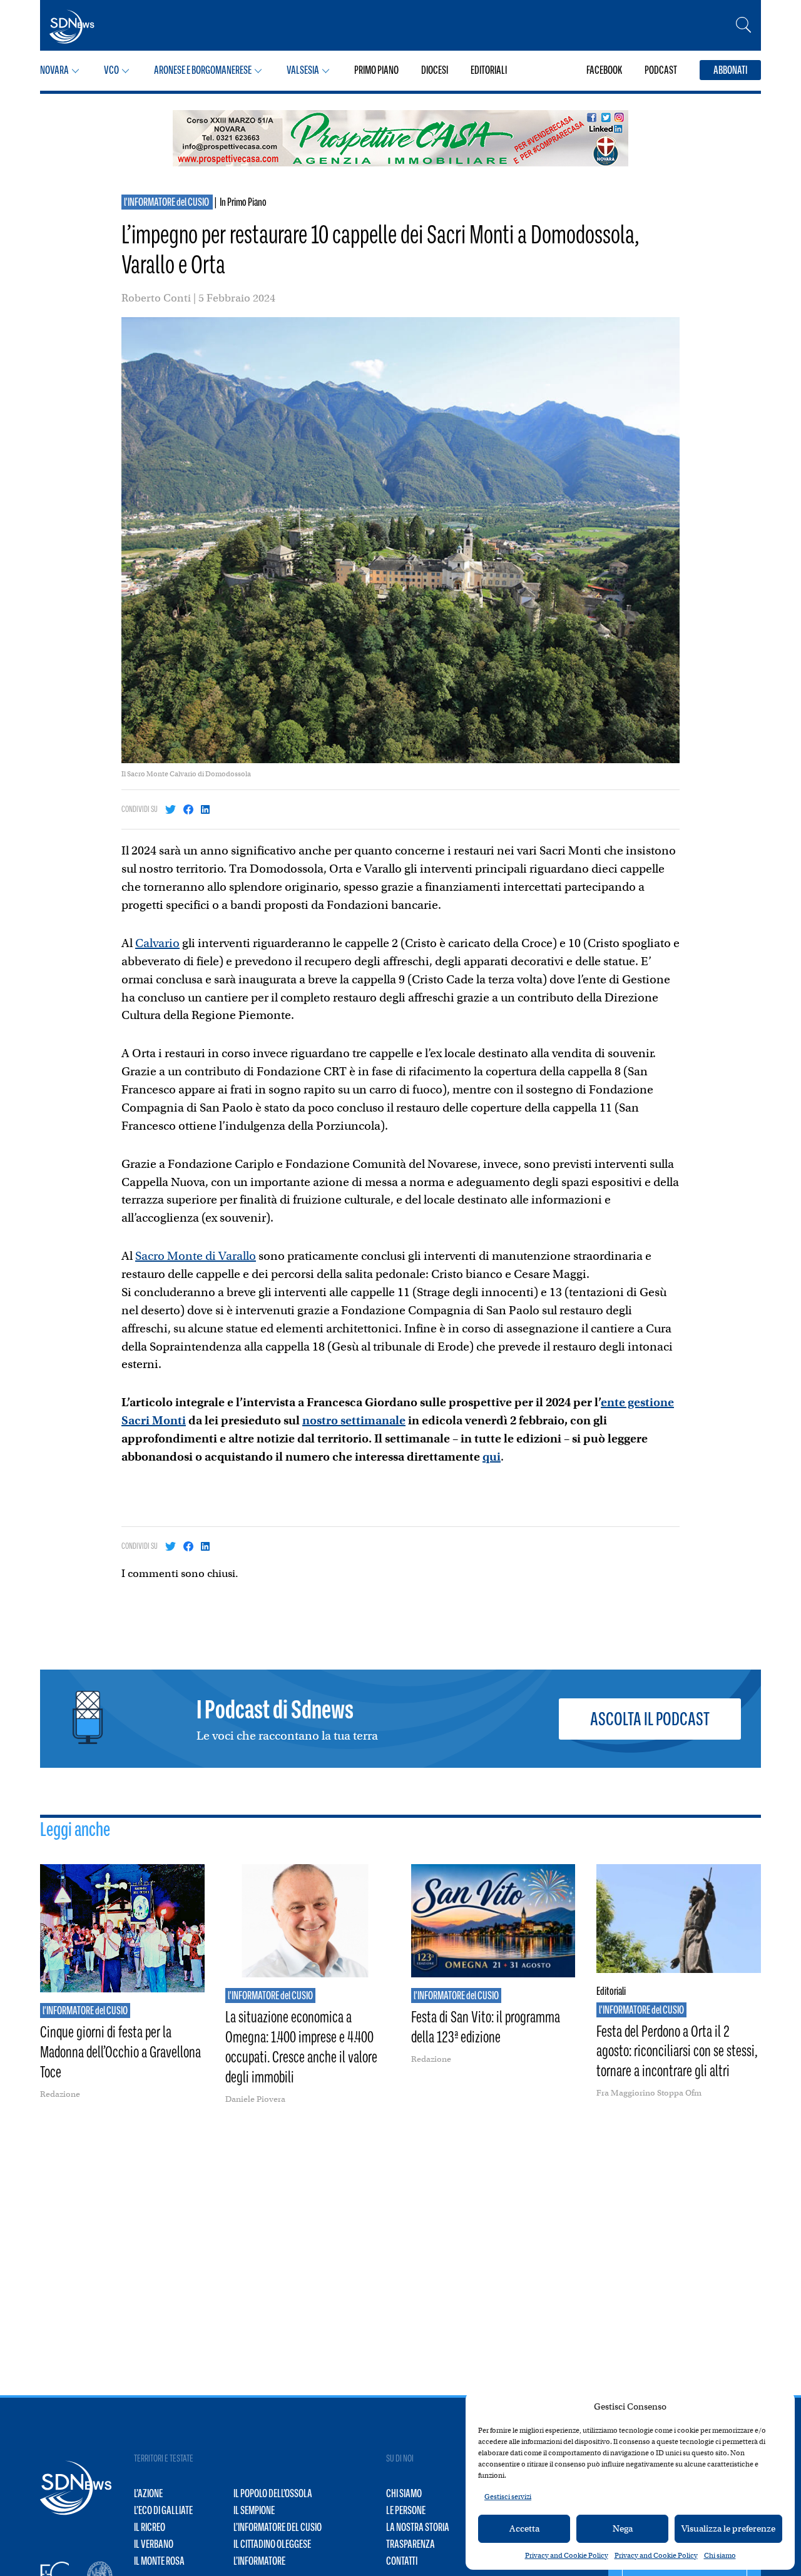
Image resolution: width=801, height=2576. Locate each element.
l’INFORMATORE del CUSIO (278, 2527)
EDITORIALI (489, 70)
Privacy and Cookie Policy (567, 2555)
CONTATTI (402, 2561)
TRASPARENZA (411, 2544)
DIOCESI (435, 70)
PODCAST (661, 70)
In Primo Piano (243, 202)
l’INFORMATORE (259, 2561)
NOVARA (54, 70)
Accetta (524, 2528)
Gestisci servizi (508, 2497)
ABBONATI (730, 70)
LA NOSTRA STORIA (418, 2527)
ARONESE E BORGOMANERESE (203, 70)
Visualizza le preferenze (728, 2528)
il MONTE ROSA (159, 2561)
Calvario (157, 943)
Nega (623, 2528)
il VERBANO (154, 2544)
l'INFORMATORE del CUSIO (167, 202)
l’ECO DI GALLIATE (163, 2510)
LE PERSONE (406, 2510)
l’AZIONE (148, 2493)
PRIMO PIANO (376, 70)
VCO (111, 70)
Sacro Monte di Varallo (196, 1256)
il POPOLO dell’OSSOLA (273, 2493)
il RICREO (150, 2527)
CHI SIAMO (404, 2493)
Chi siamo (720, 2555)
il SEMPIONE (254, 2510)
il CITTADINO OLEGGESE (272, 2544)
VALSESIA (303, 70)
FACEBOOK (604, 70)
